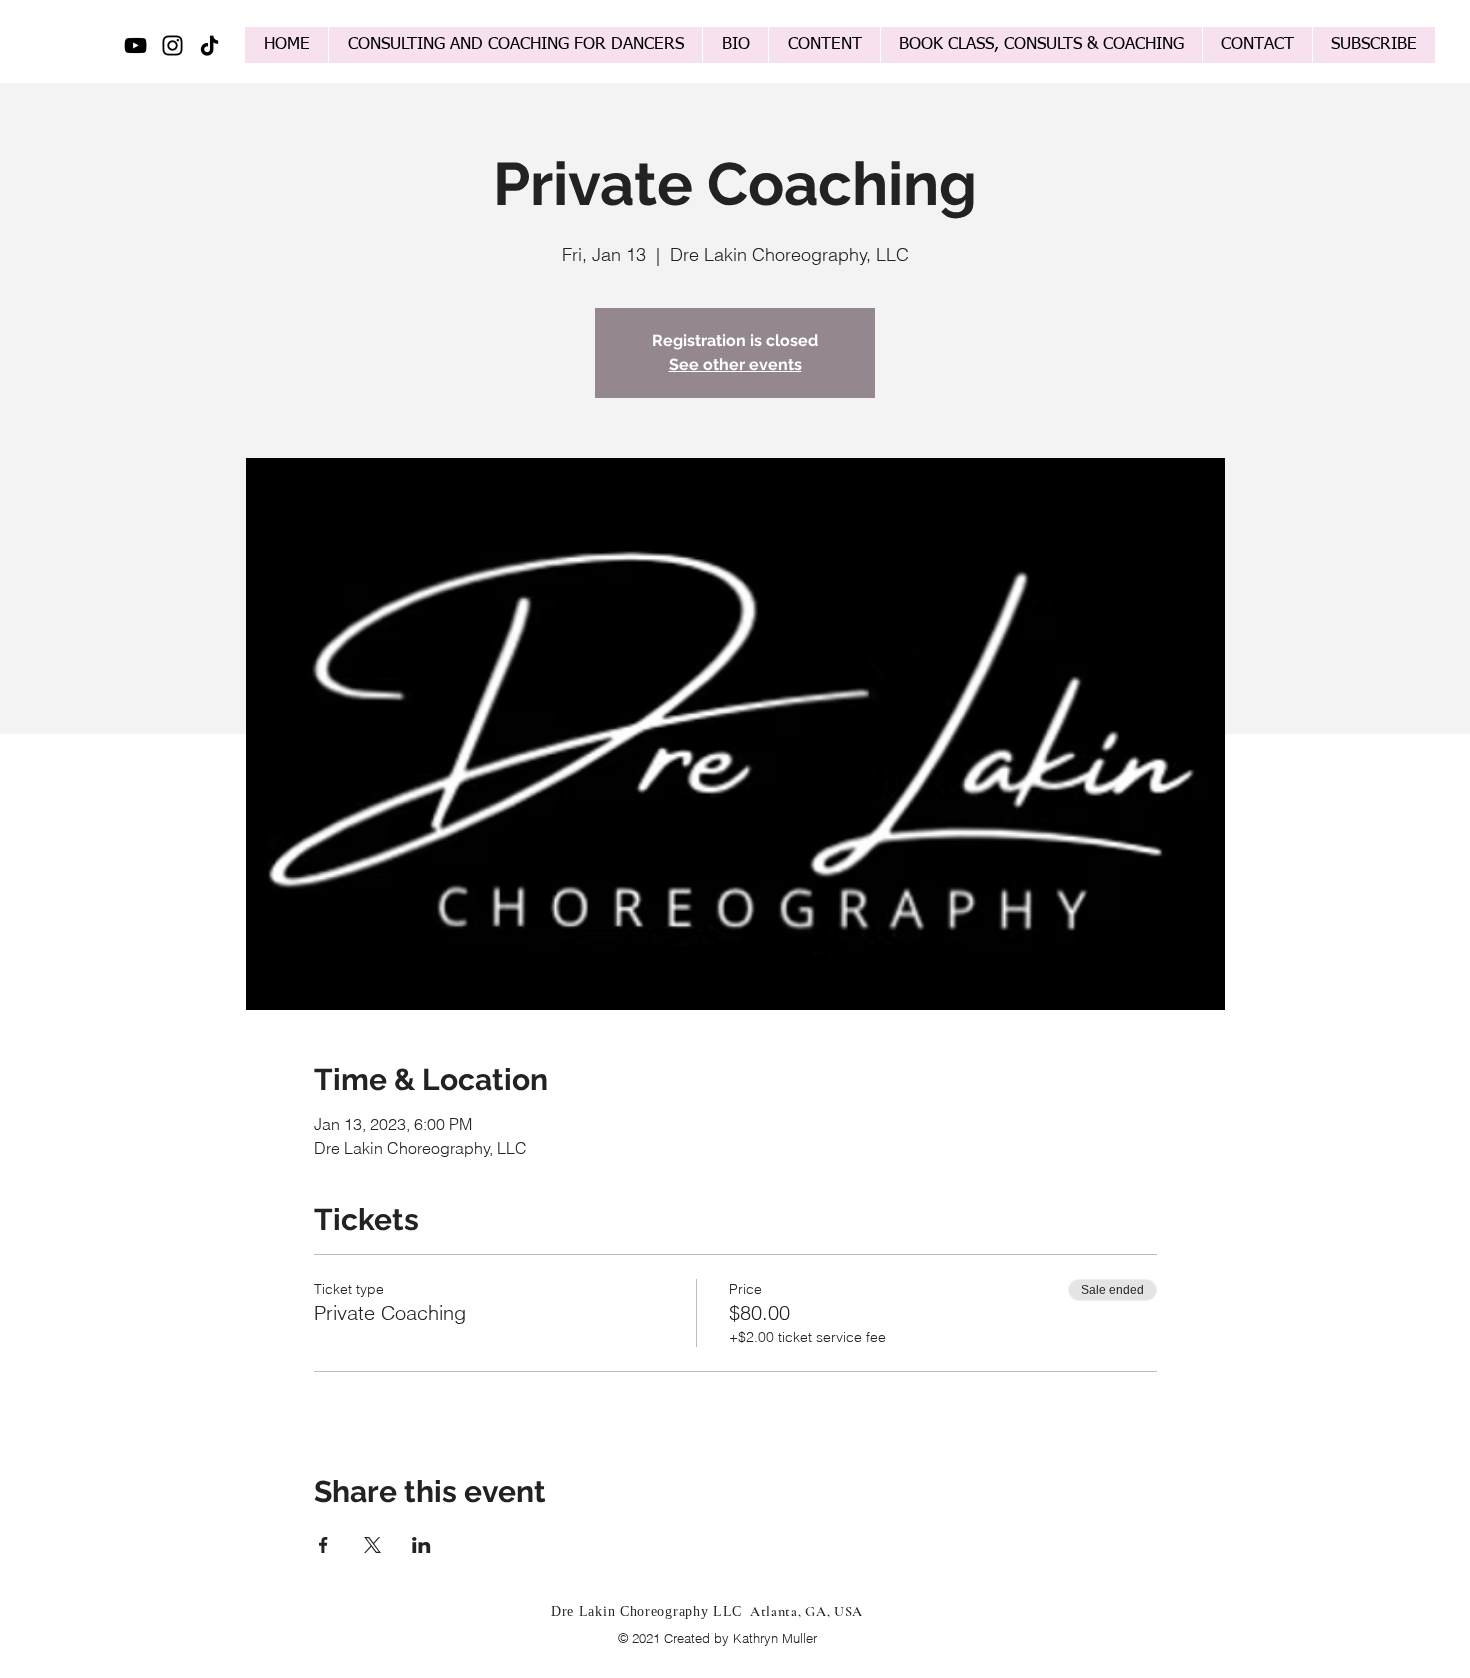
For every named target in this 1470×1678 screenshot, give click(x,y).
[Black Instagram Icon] (172, 45)
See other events (735, 364)
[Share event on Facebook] (323, 1545)
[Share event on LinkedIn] (421, 1545)
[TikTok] (209, 45)
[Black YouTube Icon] (135, 45)
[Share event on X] (372, 1545)
